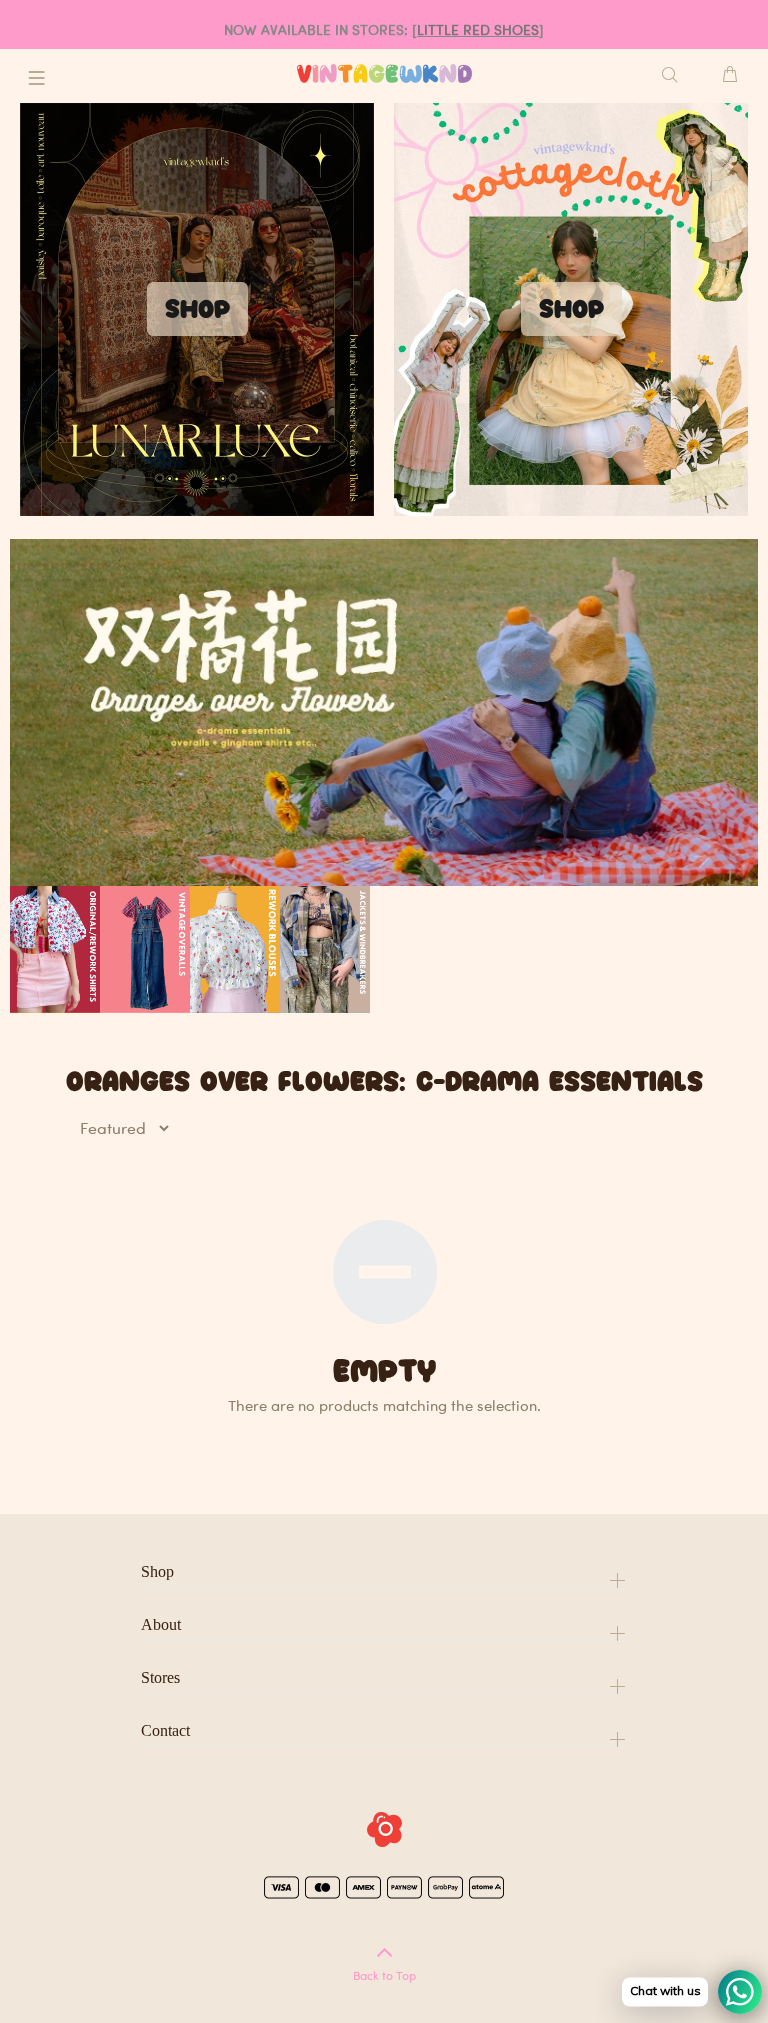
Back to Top (384, 1975)
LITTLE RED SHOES (478, 29)
